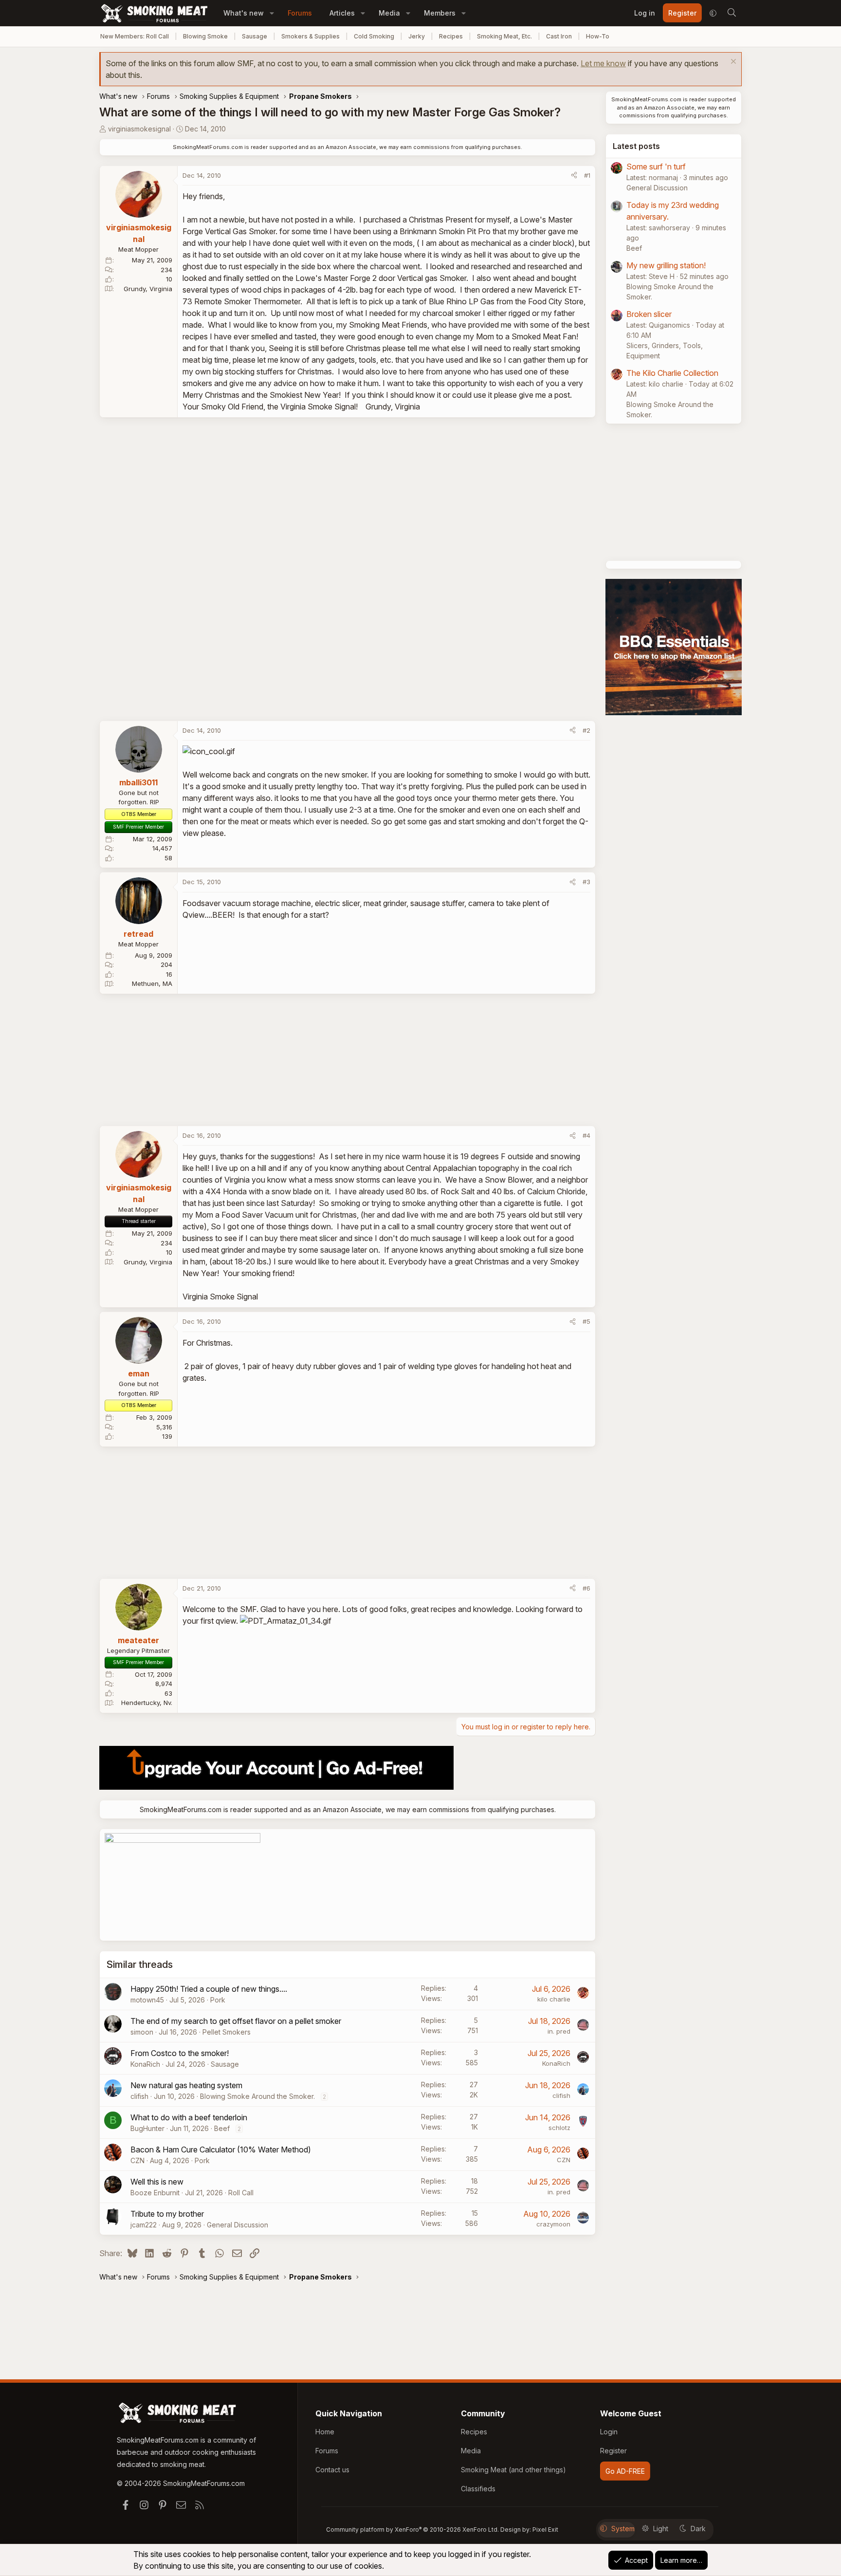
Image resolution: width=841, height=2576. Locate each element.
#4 (586, 1135)
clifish (139, 2096)
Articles (342, 13)
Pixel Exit (545, 2530)
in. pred (559, 2031)
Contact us (332, 2470)
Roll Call (241, 2193)
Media (389, 13)
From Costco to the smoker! (180, 2053)
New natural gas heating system (186, 2085)
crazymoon (553, 2224)
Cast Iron (559, 36)
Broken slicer (649, 314)
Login (609, 2432)
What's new (244, 13)
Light (661, 2529)
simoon (142, 2032)
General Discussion (238, 2225)
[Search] (731, 13)
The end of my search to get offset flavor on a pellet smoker (236, 2021)
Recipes (451, 36)
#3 (586, 882)
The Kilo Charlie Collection (672, 373)
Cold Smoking (374, 36)
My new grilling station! (666, 265)
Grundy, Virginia (148, 289)
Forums (300, 13)
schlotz (559, 2128)
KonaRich (145, 2064)
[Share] (574, 176)
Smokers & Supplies (311, 36)
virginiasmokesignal (139, 129)
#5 (586, 1321)
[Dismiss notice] (732, 63)
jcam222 (144, 2225)
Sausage (255, 36)
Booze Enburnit (155, 2193)
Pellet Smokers (227, 2032)
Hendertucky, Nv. (147, 1703)
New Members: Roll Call (135, 36)
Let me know (603, 63)
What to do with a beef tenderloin (189, 2117)
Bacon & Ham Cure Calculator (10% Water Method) (221, 2150)
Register (613, 2451)
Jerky (417, 36)
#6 (586, 1588)
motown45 (147, 2000)
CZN (137, 2160)
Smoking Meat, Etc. (504, 36)
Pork (218, 2000)
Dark (698, 2529)
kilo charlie (554, 1999)
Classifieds (478, 2489)
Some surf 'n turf (656, 167)
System (623, 2529)
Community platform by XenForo (412, 2530)
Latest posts (636, 146)
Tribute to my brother (167, 2214)
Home (325, 2432)
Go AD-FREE (625, 2471)
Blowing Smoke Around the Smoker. (257, 2096)
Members (440, 13)
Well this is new (157, 2182)
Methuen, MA (152, 983)
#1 (587, 175)
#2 (586, 730)
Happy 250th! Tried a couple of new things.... (209, 1989)
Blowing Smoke (205, 36)
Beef (222, 2128)
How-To (598, 36)
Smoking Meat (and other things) (513, 2470)
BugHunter (147, 2128)
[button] (272, 13)
